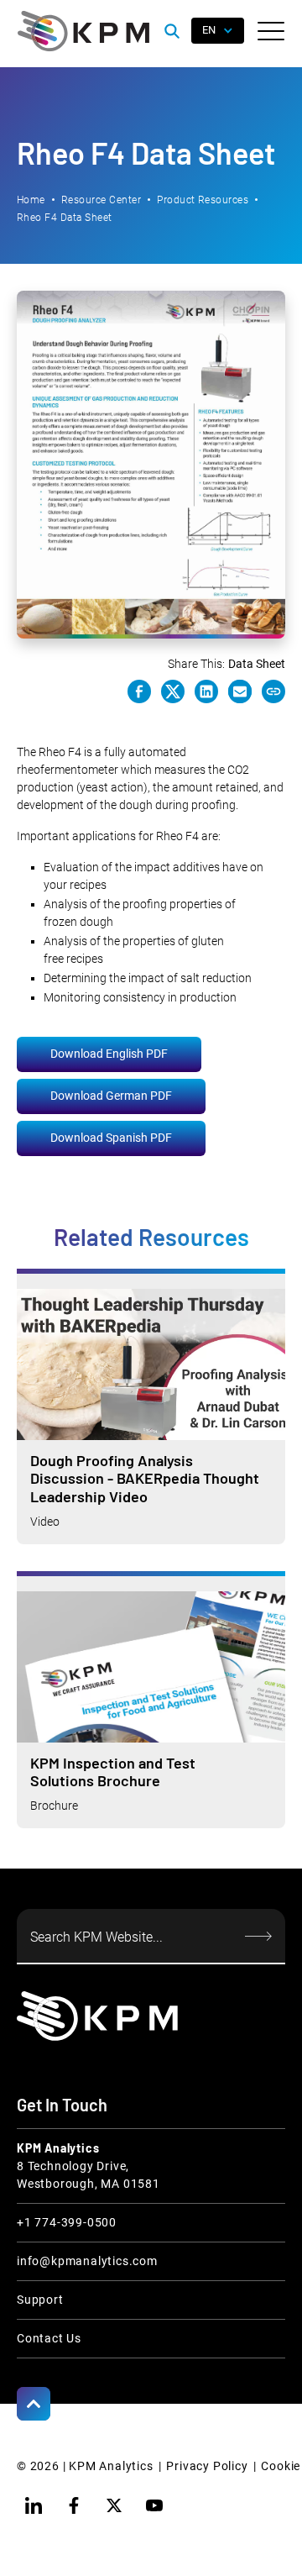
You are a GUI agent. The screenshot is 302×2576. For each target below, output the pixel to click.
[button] (271, 31)
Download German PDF (111, 1096)
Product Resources (203, 200)
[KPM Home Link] (97, 2016)
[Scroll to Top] (34, 2404)
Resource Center (101, 200)
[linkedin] (34, 2505)
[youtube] (154, 2505)
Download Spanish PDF (111, 1138)
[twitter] (114, 2505)
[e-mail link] (240, 691)
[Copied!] (273, 691)
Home (31, 200)
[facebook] (74, 2505)
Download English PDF (109, 1054)
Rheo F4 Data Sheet (65, 218)
